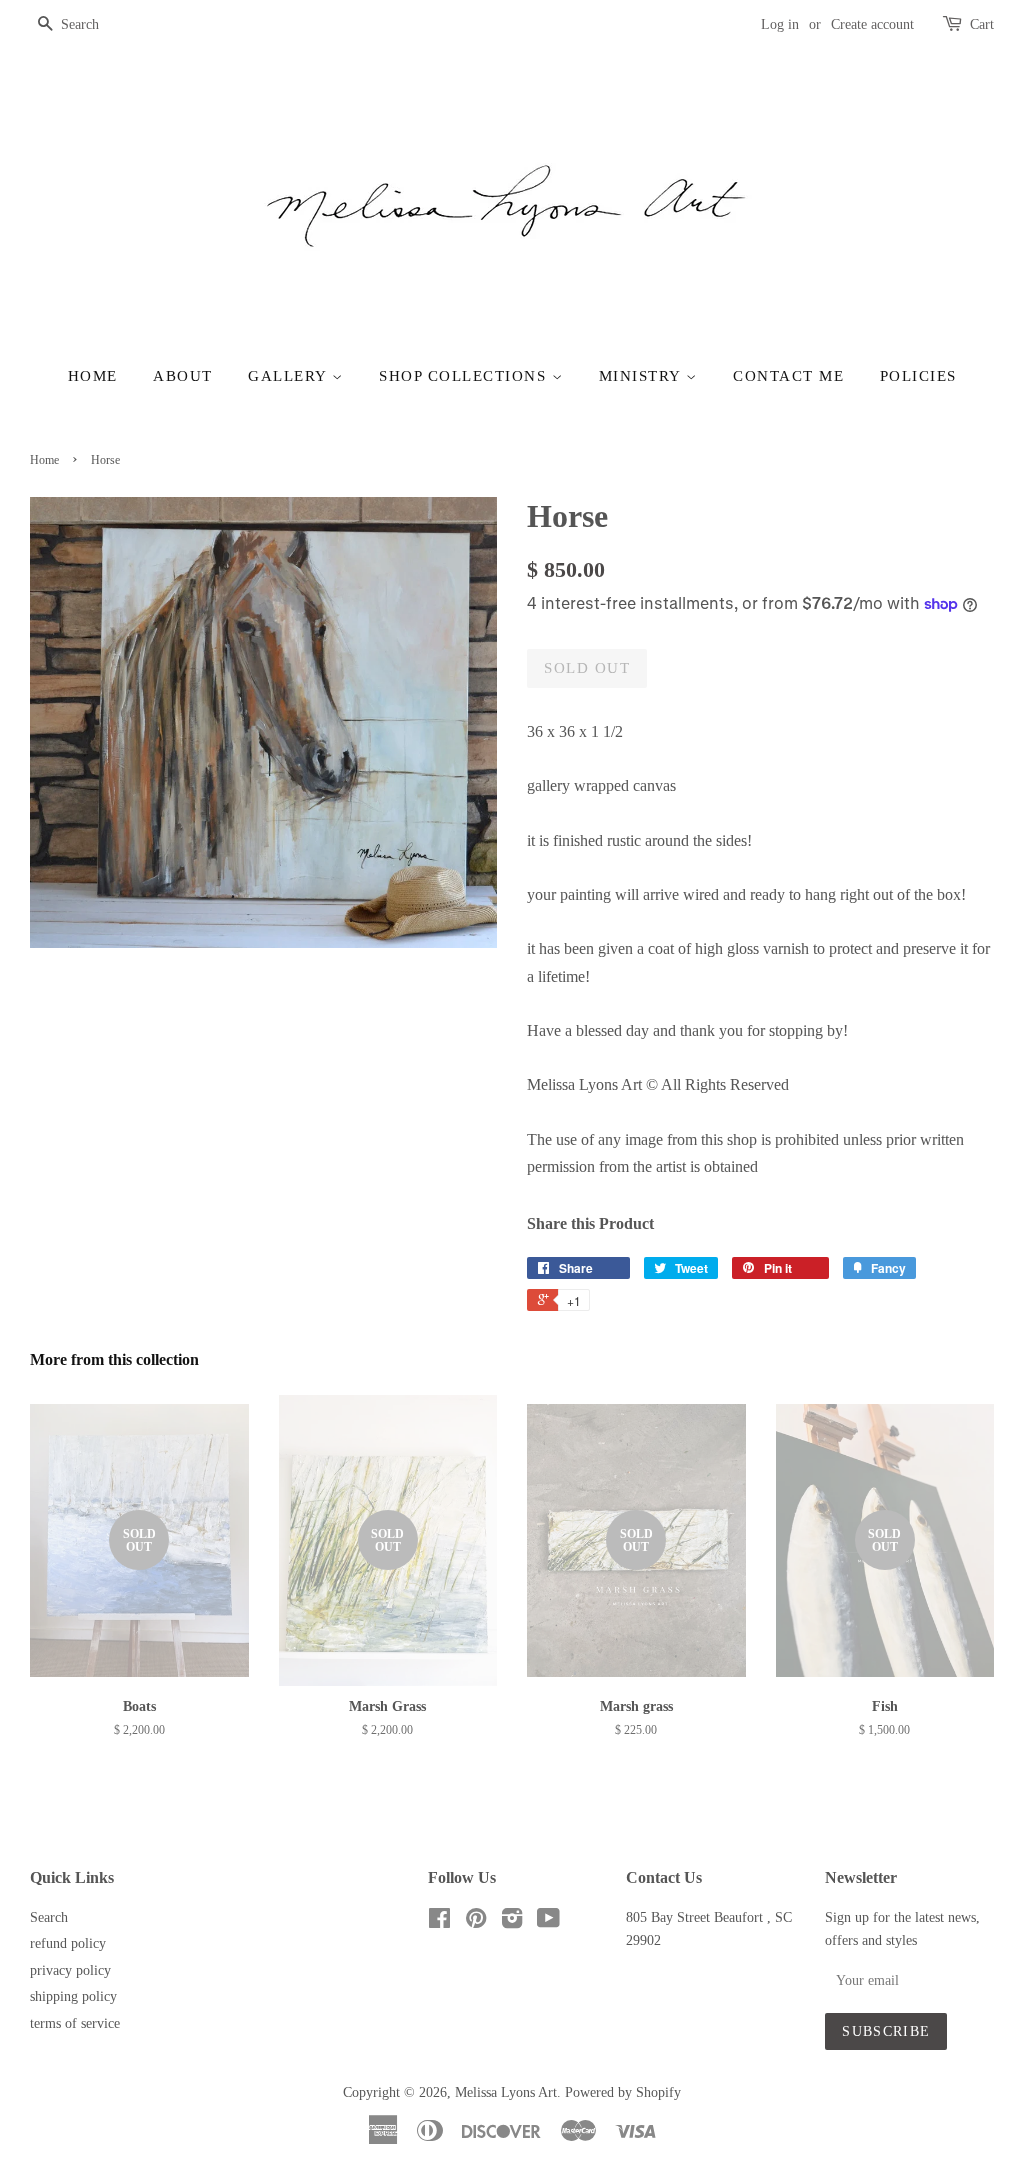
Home (93, 376)
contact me (788, 376)
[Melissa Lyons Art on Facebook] (439, 1922)
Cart (982, 24)
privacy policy (70, 1970)
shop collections (465, 376)
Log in (780, 24)
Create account (872, 24)
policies (918, 376)
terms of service (75, 2023)
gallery (290, 376)
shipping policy (73, 1996)
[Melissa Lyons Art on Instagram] (512, 1922)
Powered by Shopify (623, 2092)
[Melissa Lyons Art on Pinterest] (476, 1922)
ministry (643, 376)
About (183, 376)
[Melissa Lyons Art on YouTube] (548, 1922)
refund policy (68, 1943)
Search (49, 1917)
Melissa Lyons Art (506, 2092)
